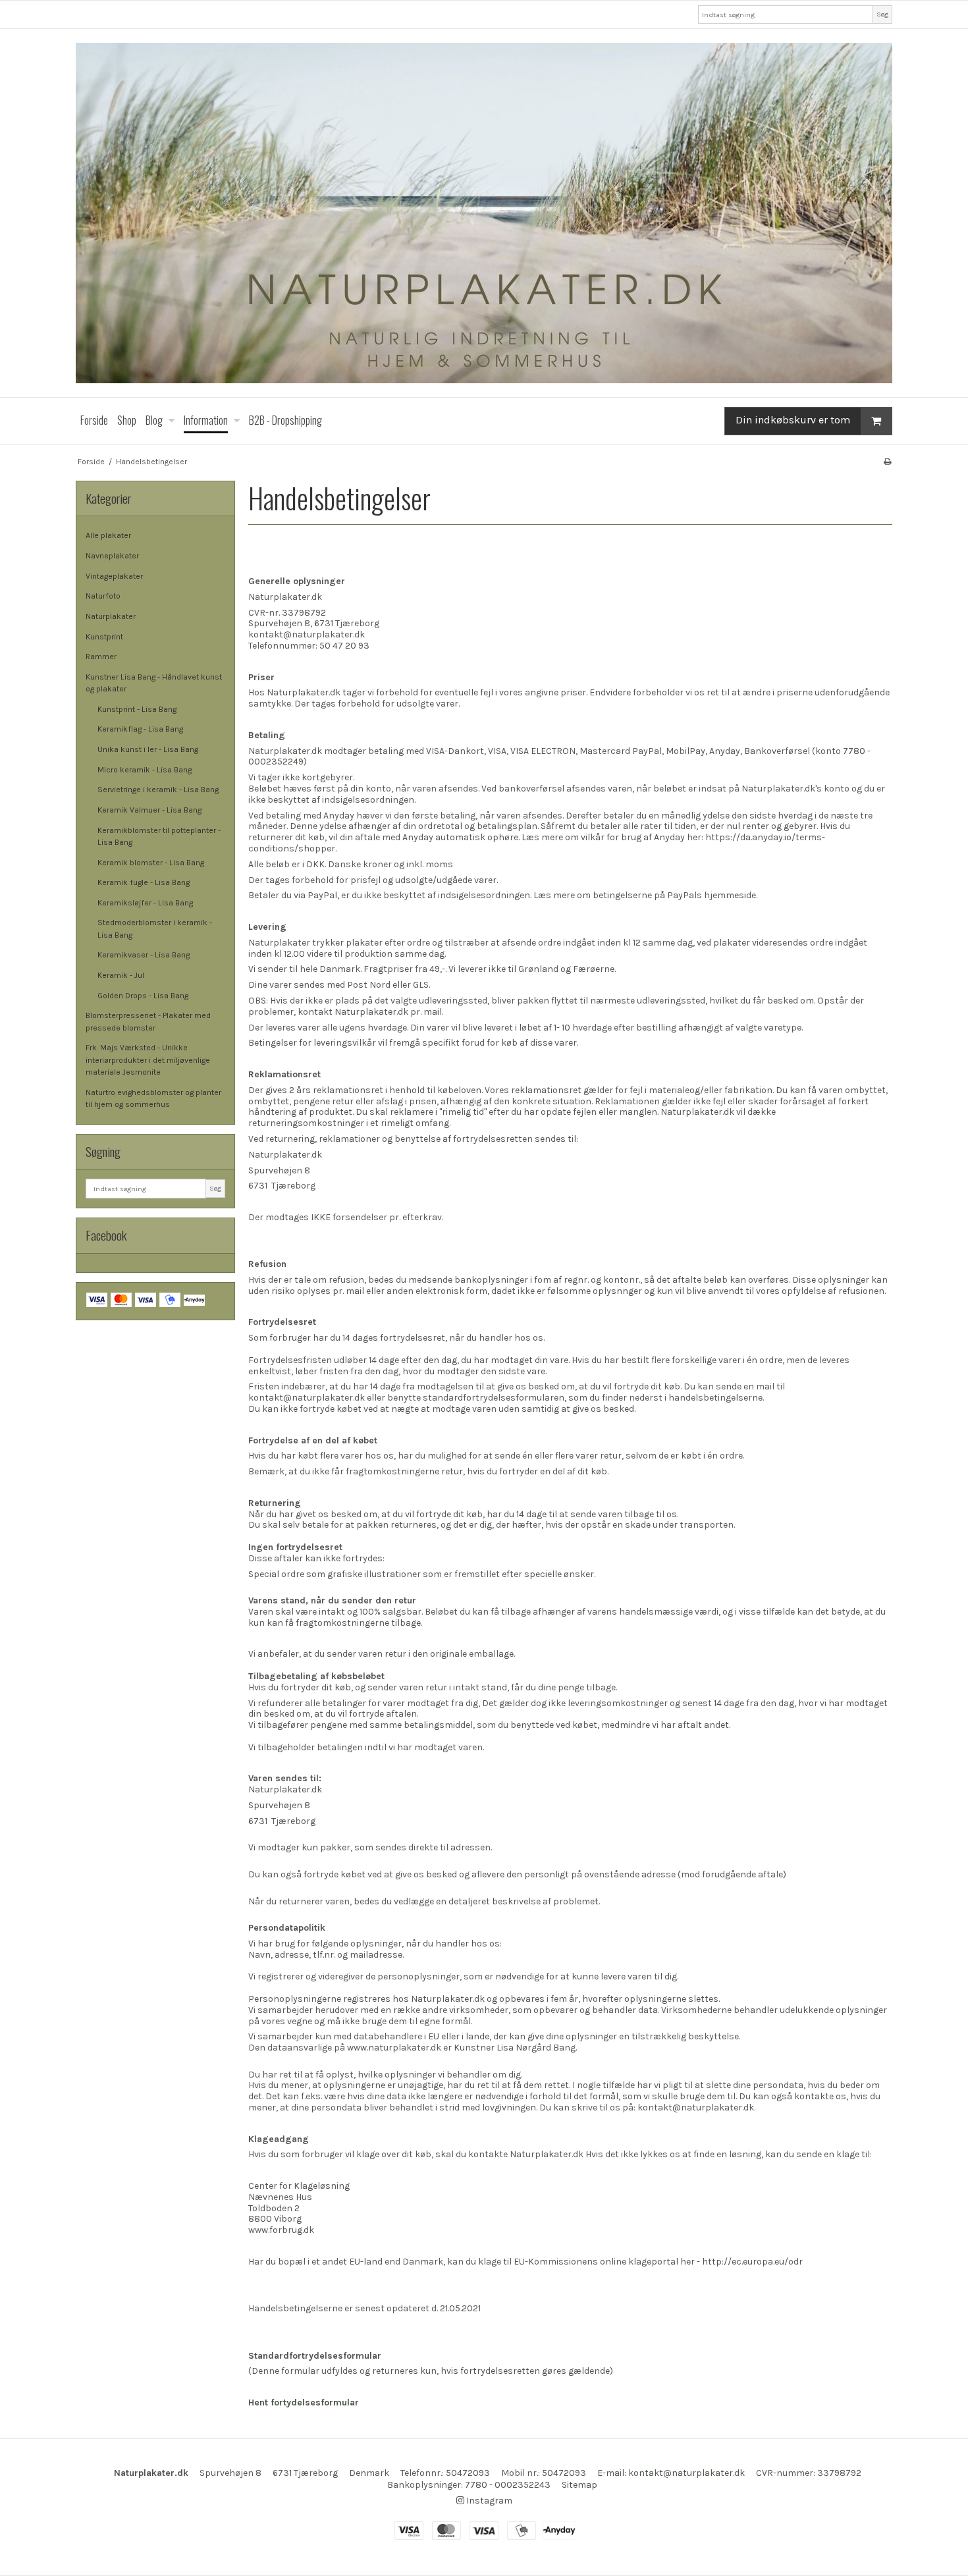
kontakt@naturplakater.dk (686, 2473)
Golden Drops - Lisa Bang (143, 996)
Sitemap (579, 2485)
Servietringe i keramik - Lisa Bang (158, 790)
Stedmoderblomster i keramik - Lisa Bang (155, 928)
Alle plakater (108, 535)
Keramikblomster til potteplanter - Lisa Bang (159, 836)
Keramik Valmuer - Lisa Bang (149, 810)
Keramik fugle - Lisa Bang (144, 882)
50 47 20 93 (344, 646)
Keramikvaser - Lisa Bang (144, 955)
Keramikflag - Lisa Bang (140, 729)
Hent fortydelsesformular (304, 2402)
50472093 (468, 2473)
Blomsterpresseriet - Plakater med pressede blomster (148, 1021)
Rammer (101, 657)
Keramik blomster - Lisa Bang (151, 863)
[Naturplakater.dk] (484, 213)
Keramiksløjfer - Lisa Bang (145, 903)
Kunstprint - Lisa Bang (137, 709)
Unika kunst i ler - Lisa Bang (148, 749)
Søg (882, 14)
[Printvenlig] (887, 462)
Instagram (488, 2501)
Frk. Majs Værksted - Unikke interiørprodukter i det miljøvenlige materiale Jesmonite (148, 1060)
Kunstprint (104, 637)
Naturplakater (111, 616)
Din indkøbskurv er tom (793, 420)
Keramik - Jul (121, 975)
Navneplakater (112, 556)
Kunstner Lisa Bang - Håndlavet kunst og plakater (154, 683)
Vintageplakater (114, 576)
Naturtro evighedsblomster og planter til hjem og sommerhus (153, 1098)
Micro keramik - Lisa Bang (145, 770)
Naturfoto (103, 596)
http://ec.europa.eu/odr (752, 2262)
